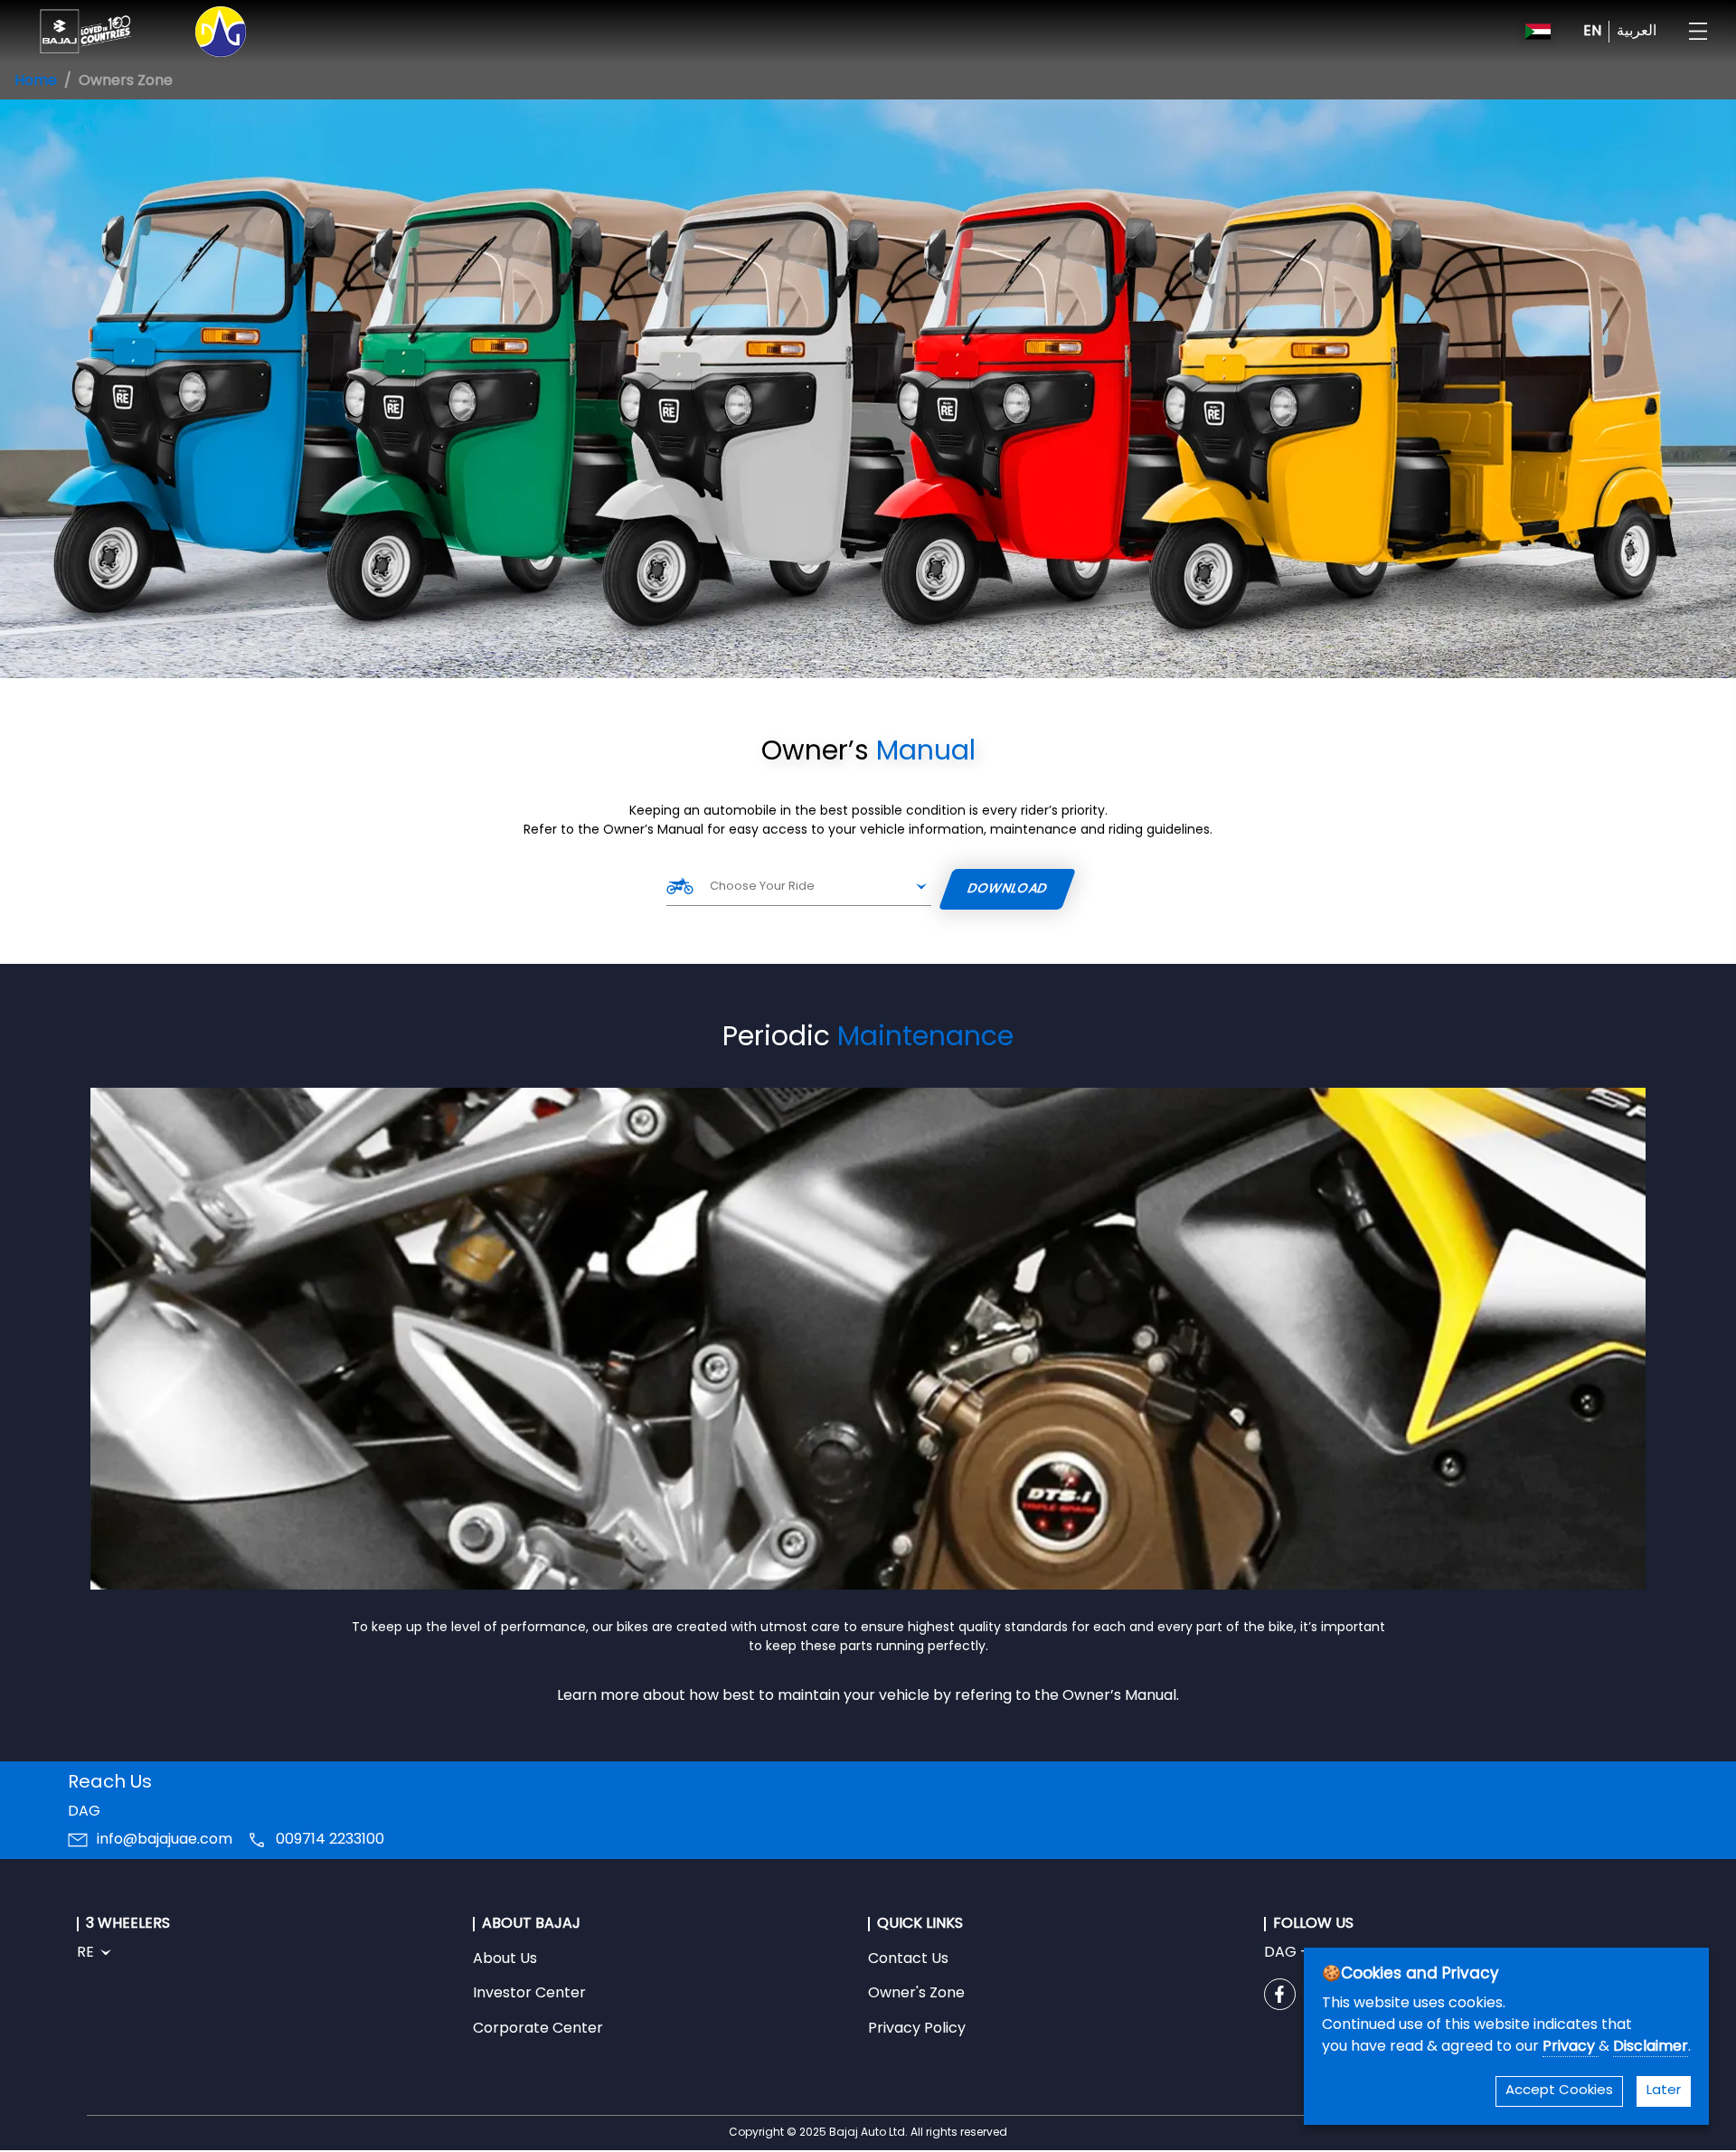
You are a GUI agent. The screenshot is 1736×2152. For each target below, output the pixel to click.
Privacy (1571, 2047)
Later (1664, 2091)
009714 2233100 (330, 1840)
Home (36, 81)
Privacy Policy (917, 2029)
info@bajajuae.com (165, 1840)
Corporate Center (538, 2029)
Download (1008, 889)
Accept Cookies (1559, 2091)
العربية (1637, 32)
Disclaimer (1651, 2047)
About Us (505, 1959)
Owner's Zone (916, 1994)
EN (1592, 32)
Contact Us (908, 1959)
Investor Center (529, 1994)
